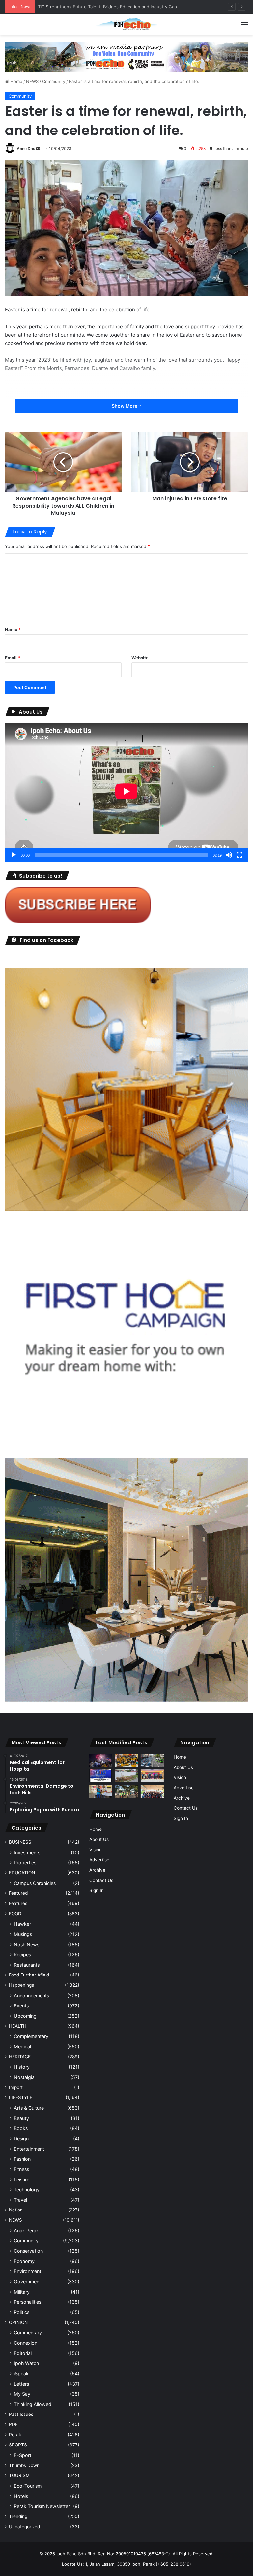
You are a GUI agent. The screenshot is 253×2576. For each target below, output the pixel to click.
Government (27, 2282)
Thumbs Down (24, 2465)
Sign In (97, 1890)
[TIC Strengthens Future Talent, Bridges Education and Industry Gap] (152, 1776)
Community (54, 81)
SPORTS (18, 2445)
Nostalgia (24, 2077)
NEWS (32, 81)
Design (21, 2138)
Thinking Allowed (33, 2404)
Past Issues (21, 2414)
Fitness (21, 2169)
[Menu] (245, 27)
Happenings (21, 1985)
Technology (27, 2190)
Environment (28, 2271)
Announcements (31, 1995)
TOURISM (19, 2475)
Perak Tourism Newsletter (42, 2506)
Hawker (22, 1924)
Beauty (21, 2118)
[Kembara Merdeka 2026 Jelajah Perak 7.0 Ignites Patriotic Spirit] (152, 1791)
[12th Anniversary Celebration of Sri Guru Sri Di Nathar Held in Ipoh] (126, 1760)
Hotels (21, 2496)
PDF (13, 2424)
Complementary (31, 2036)
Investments (27, 1852)
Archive (97, 1870)
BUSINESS (20, 1842)
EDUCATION (22, 1873)
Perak (15, 2435)
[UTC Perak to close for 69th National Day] (101, 1776)
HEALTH (18, 2026)
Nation (16, 2210)
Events (21, 2006)
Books (21, 2128)
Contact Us (101, 1880)
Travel (20, 2200)
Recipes (22, 1955)
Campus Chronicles (35, 1883)
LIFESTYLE (21, 2097)
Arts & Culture (29, 2108)
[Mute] (229, 855)
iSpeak (21, 2373)
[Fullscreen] (239, 855)
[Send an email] (38, 148)
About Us (99, 1839)
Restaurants (27, 1965)
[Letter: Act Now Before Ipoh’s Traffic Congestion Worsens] (152, 1760)
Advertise (99, 1860)
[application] (126, 792)
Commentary (28, 2333)
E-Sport (23, 2455)
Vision (96, 1850)
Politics (22, 2312)
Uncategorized (24, 2527)
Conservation (28, 2251)
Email (13, 658)
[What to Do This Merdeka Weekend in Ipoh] (101, 1760)
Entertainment (29, 2149)
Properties (25, 1863)
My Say (22, 2394)
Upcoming (25, 2016)
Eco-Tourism (28, 2486)
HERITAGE (20, 2057)
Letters (21, 2384)
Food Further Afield (29, 1975)
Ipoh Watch (26, 2363)
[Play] (14, 855)
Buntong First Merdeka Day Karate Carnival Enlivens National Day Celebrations (118, 7)
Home (16, 81)
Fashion (22, 2159)
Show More (125, 406)
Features (18, 1903)
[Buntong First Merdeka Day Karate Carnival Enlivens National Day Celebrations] (101, 1791)
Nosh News (27, 1944)
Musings (23, 1934)
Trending (18, 2516)
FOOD (15, 1914)
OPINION (18, 2322)
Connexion (26, 2343)
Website (140, 658)
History (22, 2067)
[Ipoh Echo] (126, 24)
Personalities (28, 2302)
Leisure (22, 2179)
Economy (24, 2261)
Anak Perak (26, 2230)
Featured (18, 1893)
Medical (22, 2047)
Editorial (23, 2353)
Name (13, 629)
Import (16, 2087)
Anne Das (26, 148)
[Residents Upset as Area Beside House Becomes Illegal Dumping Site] (126, 1776)
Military (22, 2292)
